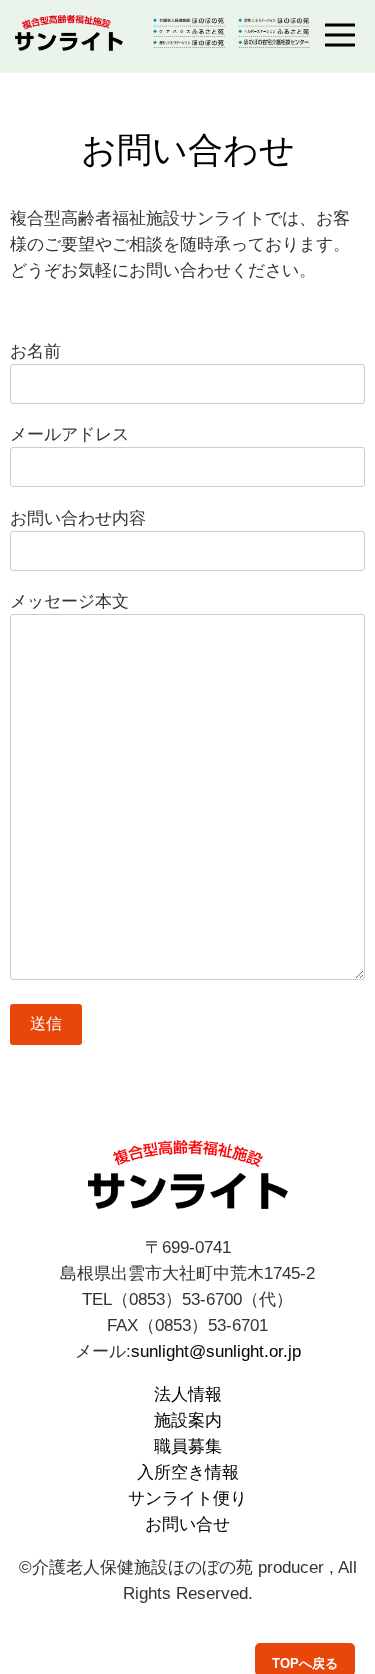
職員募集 (188, 1446)
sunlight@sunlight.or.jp (216, 1351)
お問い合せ (187, 1524)
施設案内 (188, 1420)
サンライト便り (187, 1498)
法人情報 (188, 1394)
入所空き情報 (188, 1472)
